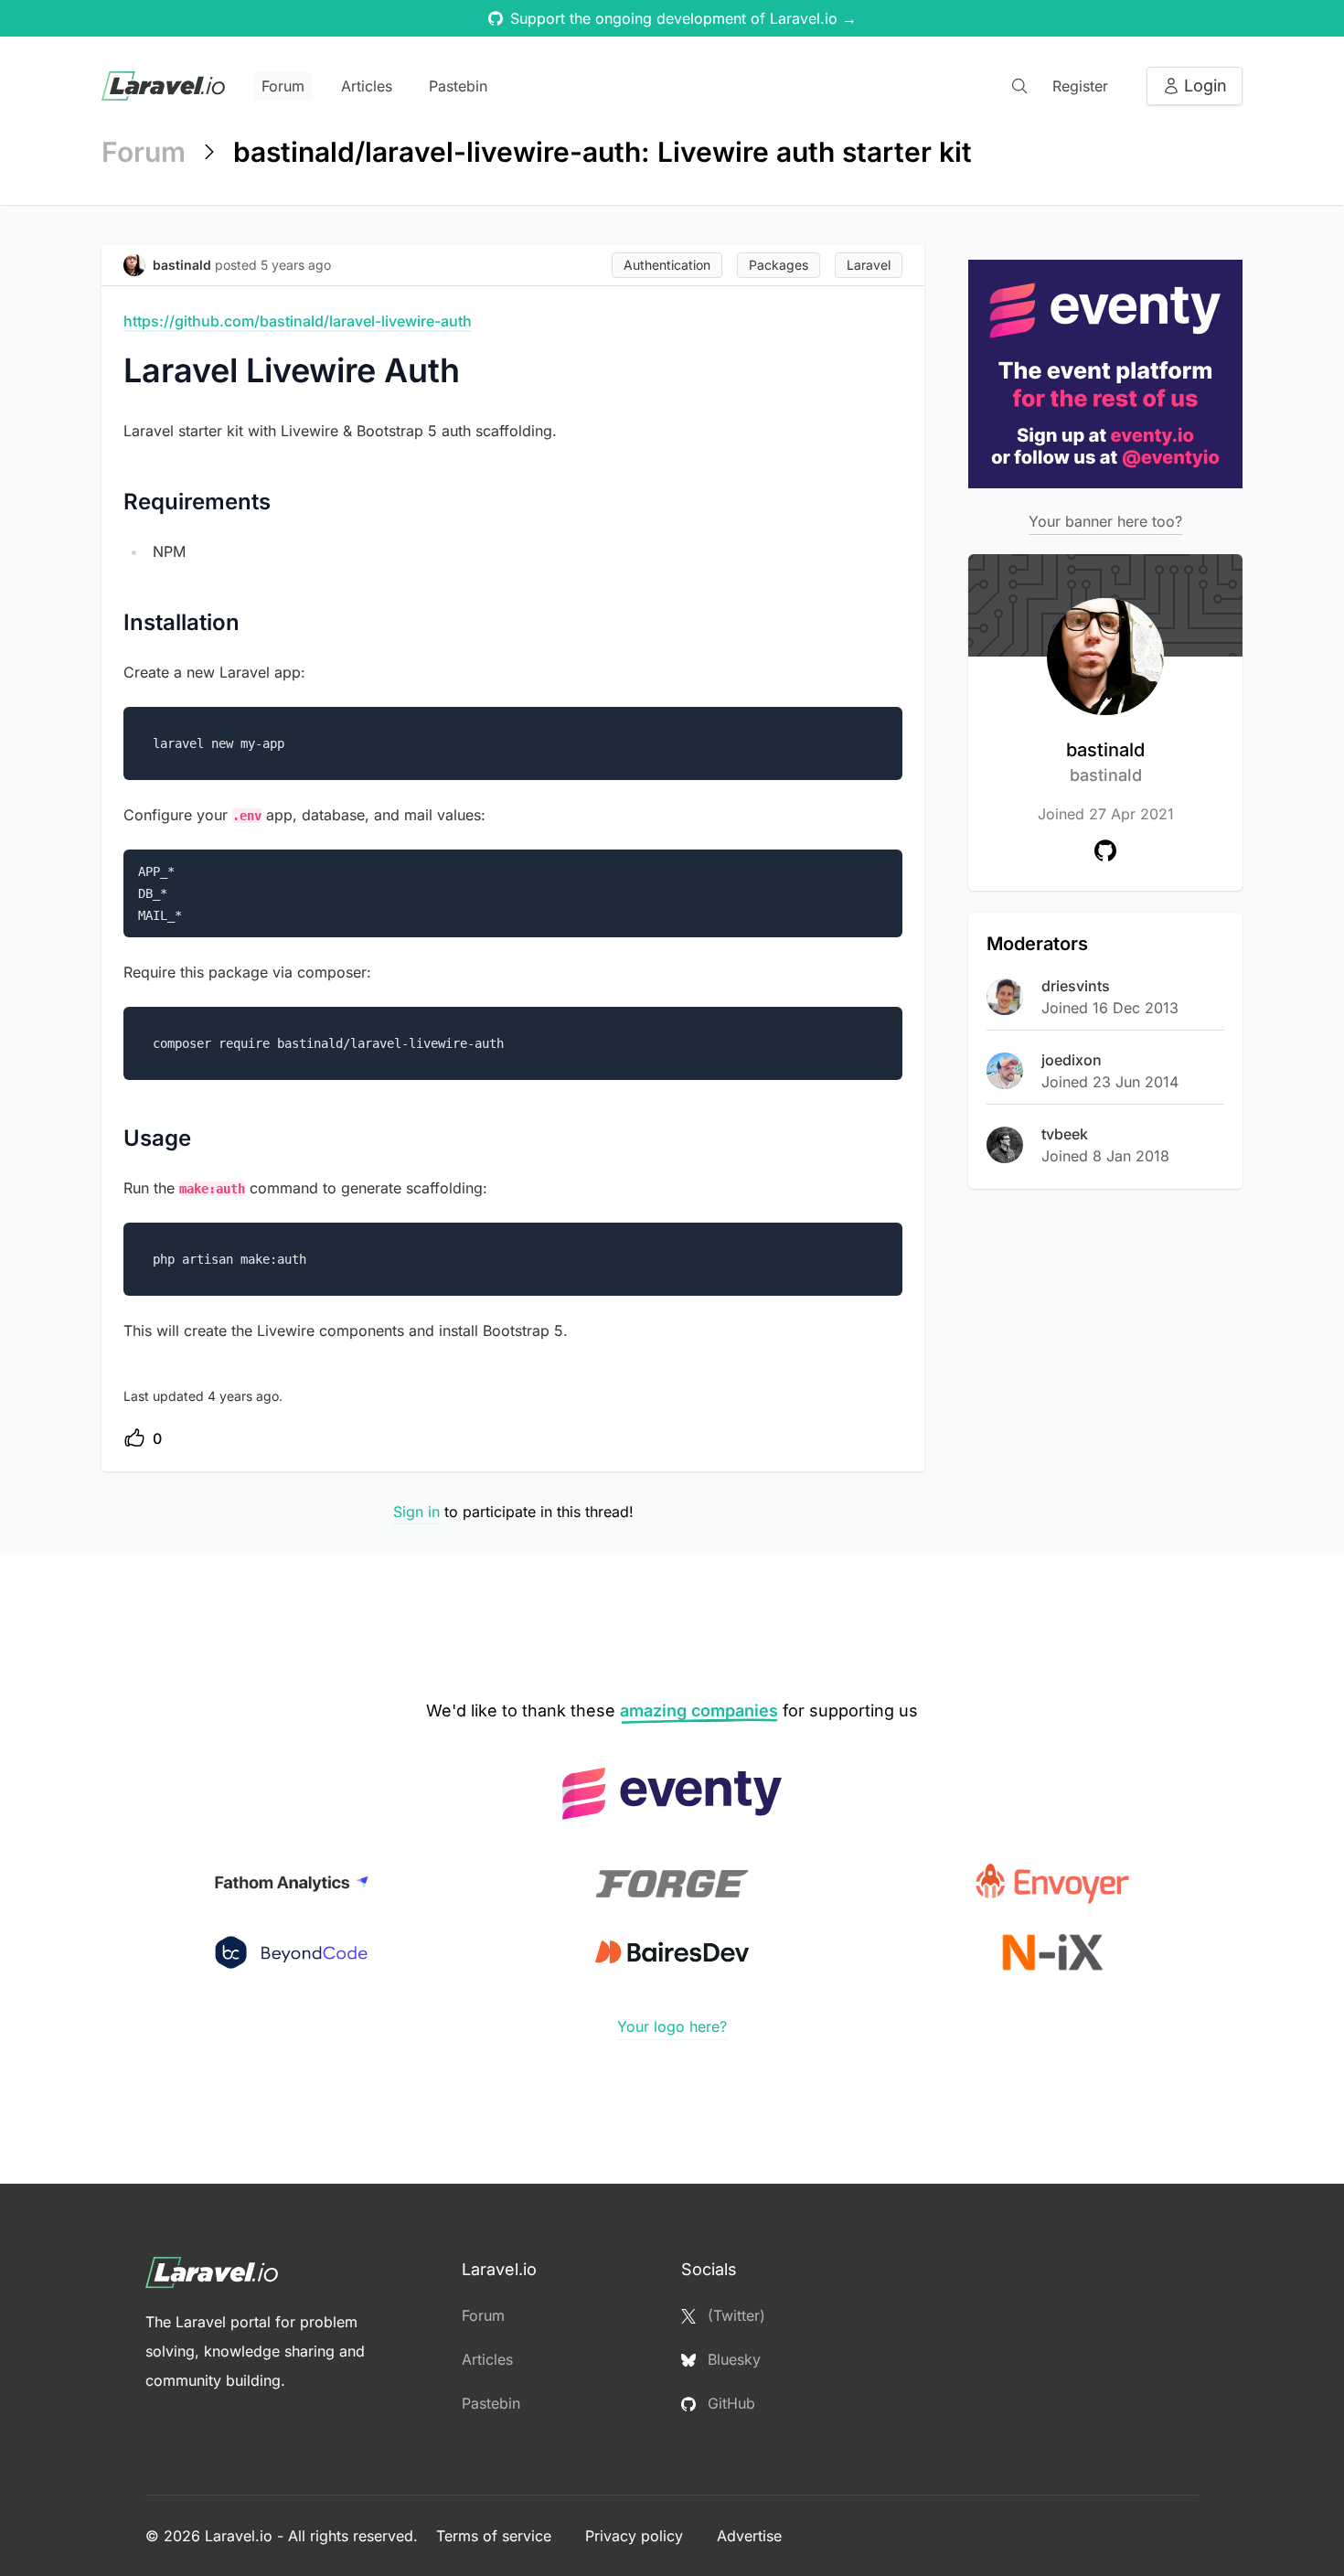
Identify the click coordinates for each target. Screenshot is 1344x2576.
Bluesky (732, 2359)
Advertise (749, 2536)
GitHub (729, 2403)
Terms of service (496, 2536)
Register (1080, 86)
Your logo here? (672, 2026)
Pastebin (458, 86)
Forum (283, 86)
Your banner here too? (1105, 521)
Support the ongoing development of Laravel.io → (683, 18)
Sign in (416, 1512)
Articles (367, 86)
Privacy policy (636, 2536)
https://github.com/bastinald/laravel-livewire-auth (298, 321)
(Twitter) (734, 2315)
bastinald (1105, 762)
